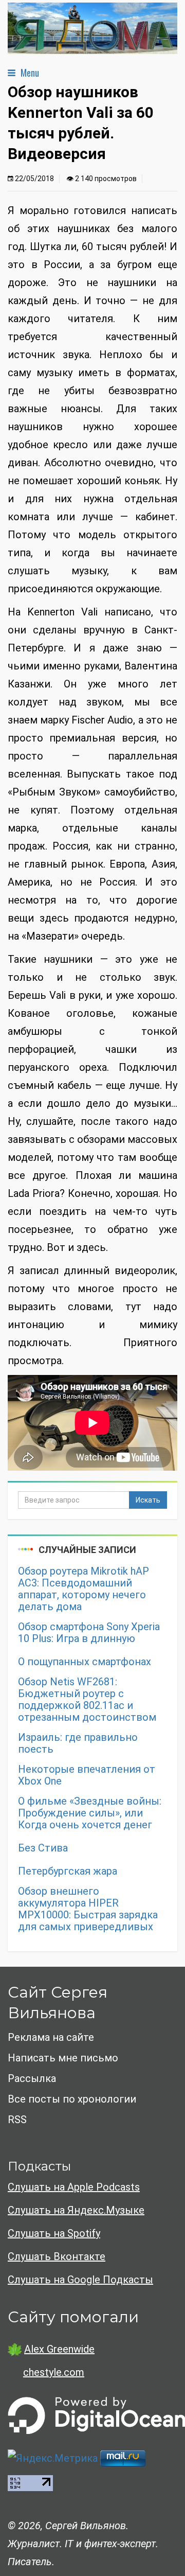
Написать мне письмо (63, 2058)
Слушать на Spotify (54, 2233)
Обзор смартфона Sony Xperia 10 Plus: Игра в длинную (89, 1633)
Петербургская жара (68, 1871)
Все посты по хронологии (72, 2099)
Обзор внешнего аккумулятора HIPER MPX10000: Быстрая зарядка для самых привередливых (88, 1909)
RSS (17, 2120)
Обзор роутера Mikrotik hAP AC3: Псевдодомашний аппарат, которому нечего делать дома (84, 1589)
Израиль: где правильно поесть (78, 1743)
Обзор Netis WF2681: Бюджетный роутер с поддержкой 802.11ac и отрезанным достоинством (87, 1700)
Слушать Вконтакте (57, 2256)
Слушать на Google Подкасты (80, 2280)
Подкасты (39, 2166)
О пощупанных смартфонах (85, 1662)
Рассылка (32, 2078)
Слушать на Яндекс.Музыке (76, 2210)
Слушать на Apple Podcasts (74, 2187)
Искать (148, 1500)
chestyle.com (54, 2372)
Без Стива (43, 1848)
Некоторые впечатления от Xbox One (87, 1775)
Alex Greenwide (59, 2349)
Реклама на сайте (51, 2037)
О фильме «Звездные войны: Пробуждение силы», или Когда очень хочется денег (90, 1813)
